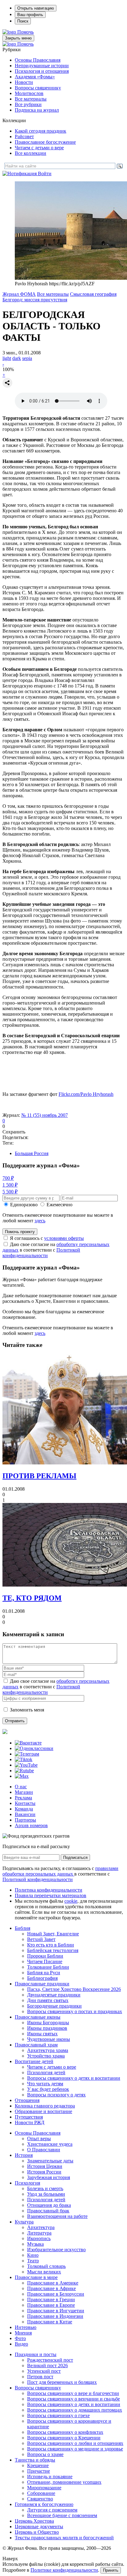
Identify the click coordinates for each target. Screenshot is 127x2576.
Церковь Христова (34, 2521)
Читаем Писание (45, 1961)
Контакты (25, 1803)
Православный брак (48, 2211)
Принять (111, 2570)
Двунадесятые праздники (54, 1995)
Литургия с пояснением (52, 2510)
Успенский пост (44, 2371)
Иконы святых (42, 2034)
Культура (24, 2222)
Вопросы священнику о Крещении (64, 2438)
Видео (21, 2344)
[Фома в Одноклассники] (34, 1748)
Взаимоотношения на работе (57, 2216)
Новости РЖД (30, 2122)
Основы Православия (38, 60)
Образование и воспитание (43, 2111)
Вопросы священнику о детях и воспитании (74, 2078)
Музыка (35, 2244)
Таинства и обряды (35, 2460)
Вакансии (25, 1814)
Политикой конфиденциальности (41, 1253)
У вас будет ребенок (48, 2089)
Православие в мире (36, 2277)
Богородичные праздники (54, 2006)
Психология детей (46, 2072)
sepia (27, 358)
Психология (27, 2183)
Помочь (25, 32)
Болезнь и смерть (45, 2188)
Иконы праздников (47, 2028)
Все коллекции (31, 153)
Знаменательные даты (50, 2161)
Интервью (26, 2327)
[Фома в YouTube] (26, 1765)
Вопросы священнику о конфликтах (65, 2432)
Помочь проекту (20, 1232)
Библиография (42, 1978)
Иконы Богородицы (48, 2023)
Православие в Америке (53, 2283)
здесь (40, 1221)
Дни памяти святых (48, 2000)
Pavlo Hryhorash (86, 1094)
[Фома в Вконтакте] (28, 1743)
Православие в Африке (51, 2288)
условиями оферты (64, 1238)
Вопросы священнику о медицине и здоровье (75, 2449)
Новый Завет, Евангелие (53, 1934)
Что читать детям (45, 2084)
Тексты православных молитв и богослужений (64, 2538)
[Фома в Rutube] (24, 1771)
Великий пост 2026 (47, 2365)
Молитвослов (29, 93)
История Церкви (45, 2166)
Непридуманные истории (42, 66)
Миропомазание (44, 2488)
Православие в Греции (51, 2299)
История (24, 2155)
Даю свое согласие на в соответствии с (56, 1250)
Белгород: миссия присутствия (35, 300)
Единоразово (24, 1205)
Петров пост (40, 2377)
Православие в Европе (51, 2305)
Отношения (27, 2100)
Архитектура (41, 2227)
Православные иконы (38, 2017)
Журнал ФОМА (19, 294)
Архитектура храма (48, 2050)
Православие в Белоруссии (56, 2294)
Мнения (23, 2333)
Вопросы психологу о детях (56, 2095)
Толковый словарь (46, 2266)
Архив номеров (31, 1825)
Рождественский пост (50, 2360)
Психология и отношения (42, 71)
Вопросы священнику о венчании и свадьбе (74, 2399)
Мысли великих (44, 2272)
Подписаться (75, 1858)
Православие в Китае (50, 2322)
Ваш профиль (30, 15)
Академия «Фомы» (35, 77)
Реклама (23, 1798)
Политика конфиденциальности (49, 1890)
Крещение (38, 2465)
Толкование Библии (48, 1967)
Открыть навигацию (36, 8)
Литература (39, 2233)
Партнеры (25, 1820)
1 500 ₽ (10, 1185)
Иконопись (39, 2238)
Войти (45, 173)
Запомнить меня (27, 1710)
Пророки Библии (45, 1956)
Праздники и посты (36, 2354)
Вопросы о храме (45, 2454)
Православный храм (36, 2045)
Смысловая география (93, 294)
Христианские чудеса (50, 2144)
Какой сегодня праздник (41, 131)
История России (44, 2172)
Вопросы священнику (38, 88)
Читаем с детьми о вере (39, 148)
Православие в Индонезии (55, 2316)
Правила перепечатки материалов (51, 1895)
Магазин (24, 1792)
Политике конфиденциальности (64, 2570)
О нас (21, 1787)
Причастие (39, 2471)
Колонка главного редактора (45, 2106)
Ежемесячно (59, 1205)
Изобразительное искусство (56, 2250)
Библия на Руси (44, 1973)
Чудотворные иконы (49, 2039)
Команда (24, 1809)
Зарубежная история (49, 2177)
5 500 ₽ (10, 1192)
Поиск (23, 21)
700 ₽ (8, 1178)
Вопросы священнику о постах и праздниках (75, 2011)
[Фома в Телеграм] (27, 1754)
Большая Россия (32, 1153)
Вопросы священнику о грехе (58, 2415)
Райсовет (24, 136)
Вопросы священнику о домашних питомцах (75, 2410)
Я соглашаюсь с (47, 1238)
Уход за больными (46, 2194)
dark (17, 358)
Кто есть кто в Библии (51, 1945)
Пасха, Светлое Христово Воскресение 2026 (74, 1989)
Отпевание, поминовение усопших (64, 2482)
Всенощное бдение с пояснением (62, 2515)
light (7, 358)
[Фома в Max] (22, 1776)
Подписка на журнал (37, 110)
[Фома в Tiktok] (24, 1759)
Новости (24, 82)
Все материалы (31, 99)
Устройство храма (46, 2056)
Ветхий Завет (41, 1939)
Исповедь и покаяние (50, 2477)
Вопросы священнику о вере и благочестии (73, 2393)
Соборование (41, 2493)
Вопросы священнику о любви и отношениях (75, 2443)
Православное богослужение (45, 142)
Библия (23, 1928)
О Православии (44, 2150)
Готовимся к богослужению (44, 2504)
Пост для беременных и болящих (62, 2382)
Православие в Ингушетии (56, 2311)
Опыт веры (39, 2138)
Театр (33, 2261)
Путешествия (29, 2117)
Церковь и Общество (37, 2532)
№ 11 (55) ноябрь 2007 (45, 1115)
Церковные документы (39, 2526)
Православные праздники (42, 1984)
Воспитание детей (34, 2061)
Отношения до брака (49, 2205)
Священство (40, 2499)
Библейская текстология (53, 1950)
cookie (71, 1901)
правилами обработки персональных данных (60, 1871)
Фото (20, 2338)
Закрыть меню (18, 38)
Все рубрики (28, 104)
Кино (33, 2255)
